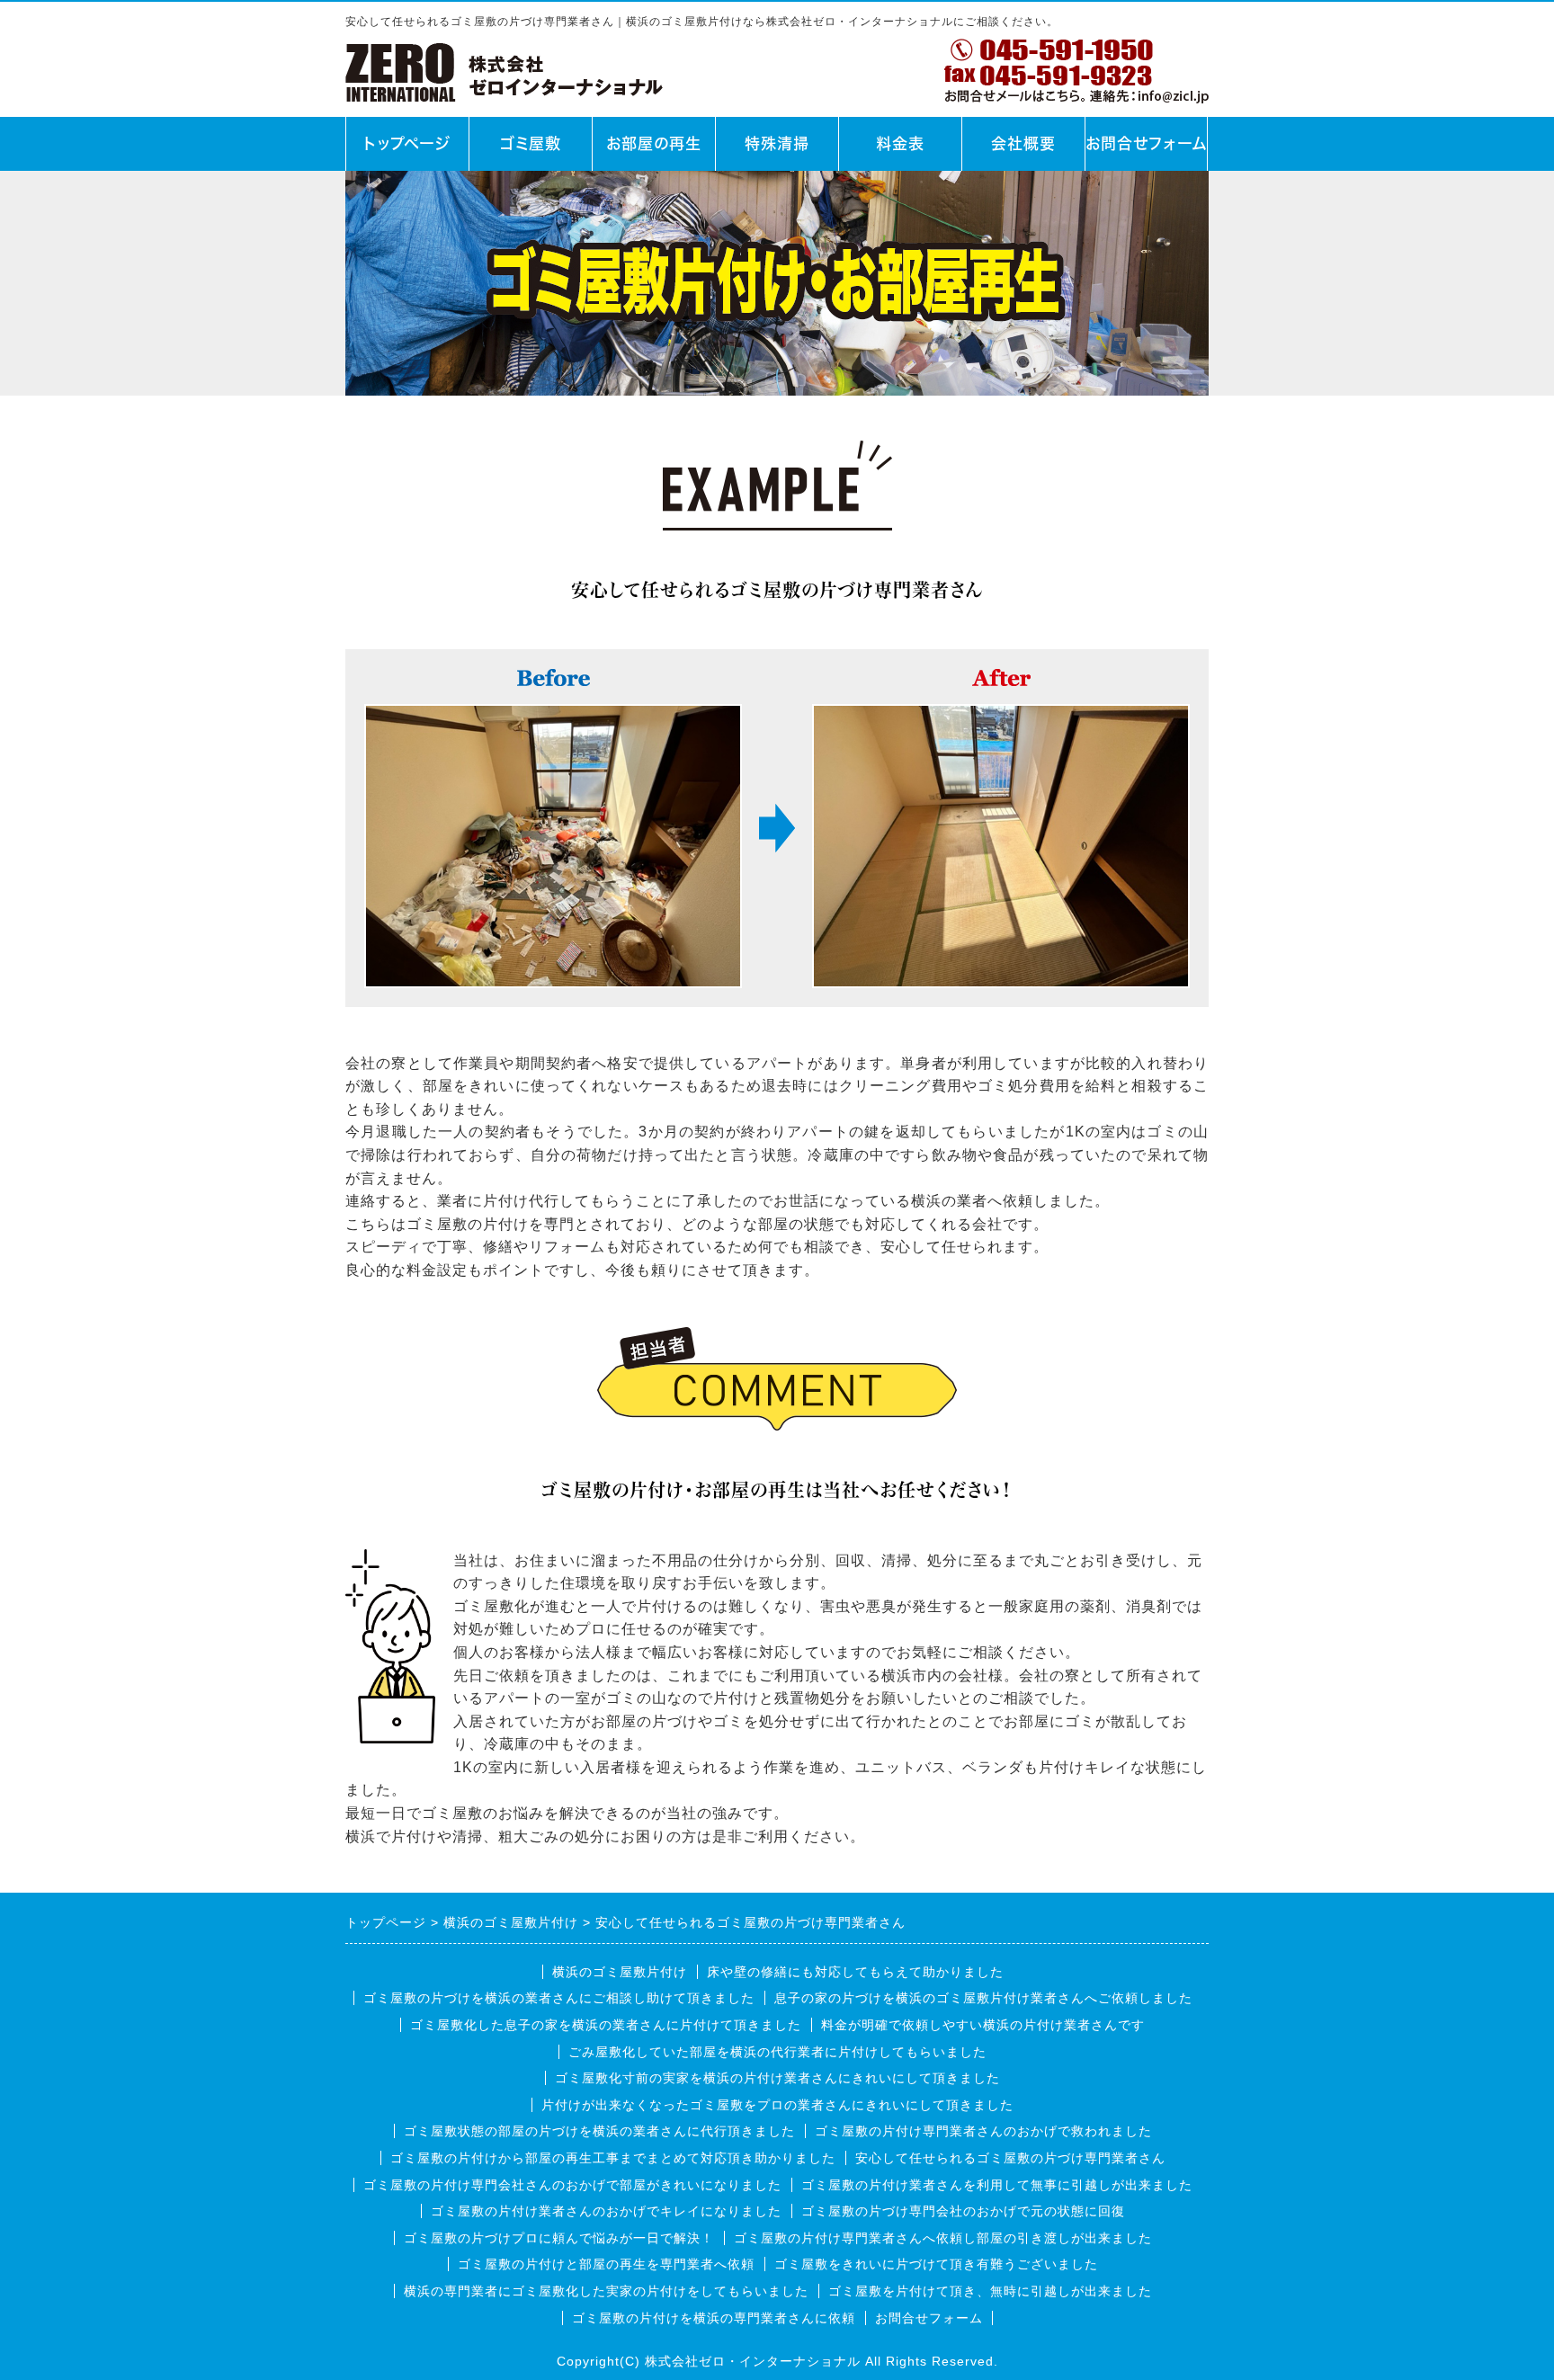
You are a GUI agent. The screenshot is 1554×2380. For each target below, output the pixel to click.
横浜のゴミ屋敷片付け (620, 1972)
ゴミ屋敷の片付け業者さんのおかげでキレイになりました (606, 2211)
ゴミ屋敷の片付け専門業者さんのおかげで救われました (983, 2131)
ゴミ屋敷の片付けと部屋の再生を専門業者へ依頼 (606, 2264)
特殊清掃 (777, 143)
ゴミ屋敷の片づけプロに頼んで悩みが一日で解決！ (559, 2238)
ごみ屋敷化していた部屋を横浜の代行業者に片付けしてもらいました (777, 2052)
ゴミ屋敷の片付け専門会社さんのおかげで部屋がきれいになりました (572, 2185)
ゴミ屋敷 (531, 143)
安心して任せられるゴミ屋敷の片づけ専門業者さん (1010, 2158)
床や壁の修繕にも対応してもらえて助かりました (855, 1972)
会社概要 (1023, 143)
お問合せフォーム (1147, 143)
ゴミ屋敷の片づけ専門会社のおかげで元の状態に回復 (963, 2211)
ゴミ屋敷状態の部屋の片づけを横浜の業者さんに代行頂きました (599, 2131)
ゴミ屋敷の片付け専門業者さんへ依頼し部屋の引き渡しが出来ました (943, 2238)
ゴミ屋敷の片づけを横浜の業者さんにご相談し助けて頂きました (559, 1998)
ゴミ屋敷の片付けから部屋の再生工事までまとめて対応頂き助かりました (613, 2158)
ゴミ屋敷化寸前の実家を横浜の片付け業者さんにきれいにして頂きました (777, 2078)
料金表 (900, 143)
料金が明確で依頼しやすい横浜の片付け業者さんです (983, 2025)
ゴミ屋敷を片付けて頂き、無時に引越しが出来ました (990, 2291)
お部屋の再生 (654, 143)
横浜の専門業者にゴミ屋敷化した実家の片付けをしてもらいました (606, 2291)
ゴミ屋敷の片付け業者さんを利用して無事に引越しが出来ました (997, 2185)
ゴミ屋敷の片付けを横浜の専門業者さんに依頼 (714, 2318)
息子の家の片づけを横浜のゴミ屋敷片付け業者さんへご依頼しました (983, 1998)
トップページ (407, 143)
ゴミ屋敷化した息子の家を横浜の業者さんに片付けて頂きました (606, 2025)
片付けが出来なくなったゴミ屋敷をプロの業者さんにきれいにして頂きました (777, 2105)
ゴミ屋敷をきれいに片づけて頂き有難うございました (936, 2264)
